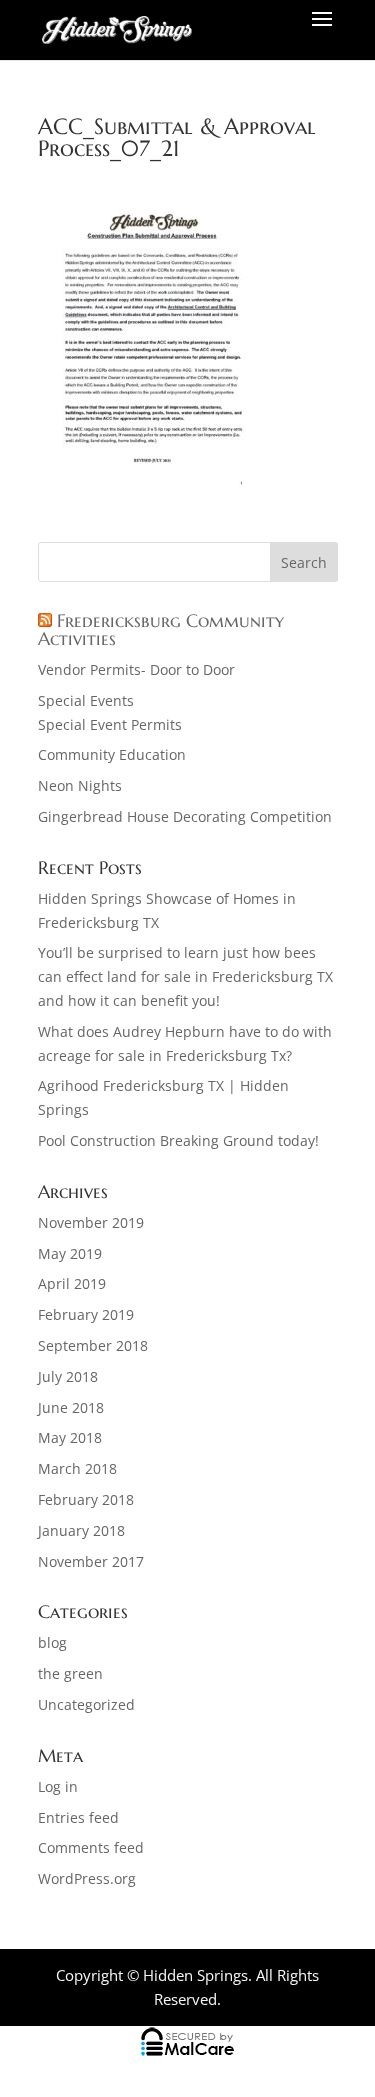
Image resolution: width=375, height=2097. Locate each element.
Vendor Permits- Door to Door (136, 669)
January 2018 (81, 1530)
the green (70, 1673)
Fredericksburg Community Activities (161, 629)
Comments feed (91, 1847)
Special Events (86, 700)
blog (52, 1642)
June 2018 (71, 1407)
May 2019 (70, 1253)
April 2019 (72, 1283)
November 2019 (91, 1222)
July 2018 (68, 1376)
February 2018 (86, 1499)
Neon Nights (80, 785)
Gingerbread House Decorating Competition (185, 816)
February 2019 (86, 1314)
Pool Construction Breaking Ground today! (178, 1140)
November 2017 (91, 1561)
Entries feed (78, 1817)
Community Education (112, 754)
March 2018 (77, 1468)
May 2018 (70, 1437)
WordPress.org (87, 1878)
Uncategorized (86, 1704)
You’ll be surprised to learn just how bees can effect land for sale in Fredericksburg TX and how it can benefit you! (185, 976)
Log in (58, 1786)
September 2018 (93, 1345)
